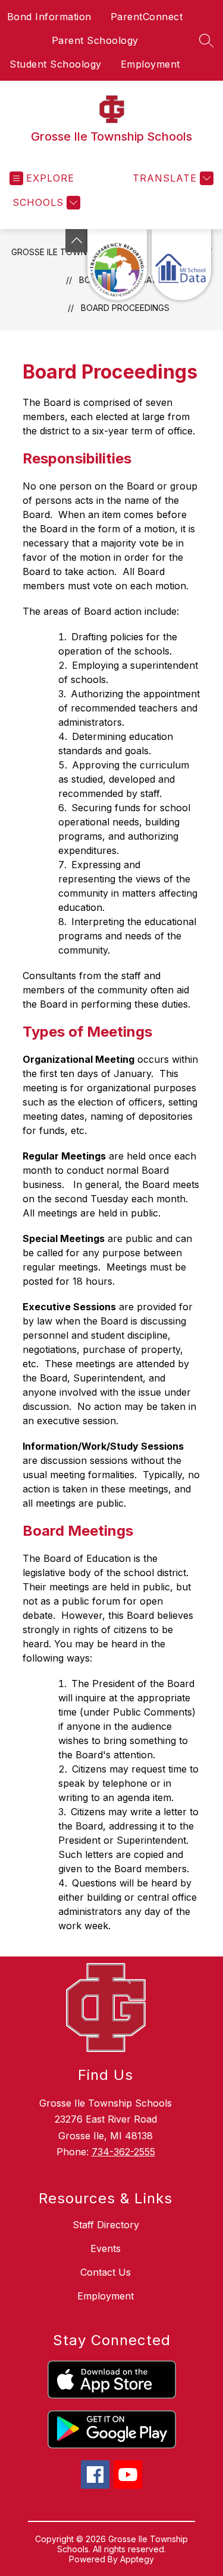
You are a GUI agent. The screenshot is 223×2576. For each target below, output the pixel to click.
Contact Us (106, 2272)
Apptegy (137, 2559)
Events (106, 2248)
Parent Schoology (95, 40)
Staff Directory (106, 2225)
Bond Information (49, 17)
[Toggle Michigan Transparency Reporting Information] (77, 241)
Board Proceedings (125, 308)
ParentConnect (147, 17)
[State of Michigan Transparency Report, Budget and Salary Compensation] (117, 265)
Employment (150, 64)
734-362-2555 (123, 2152)
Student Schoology (56, 64)
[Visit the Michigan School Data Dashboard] (181, 265)
